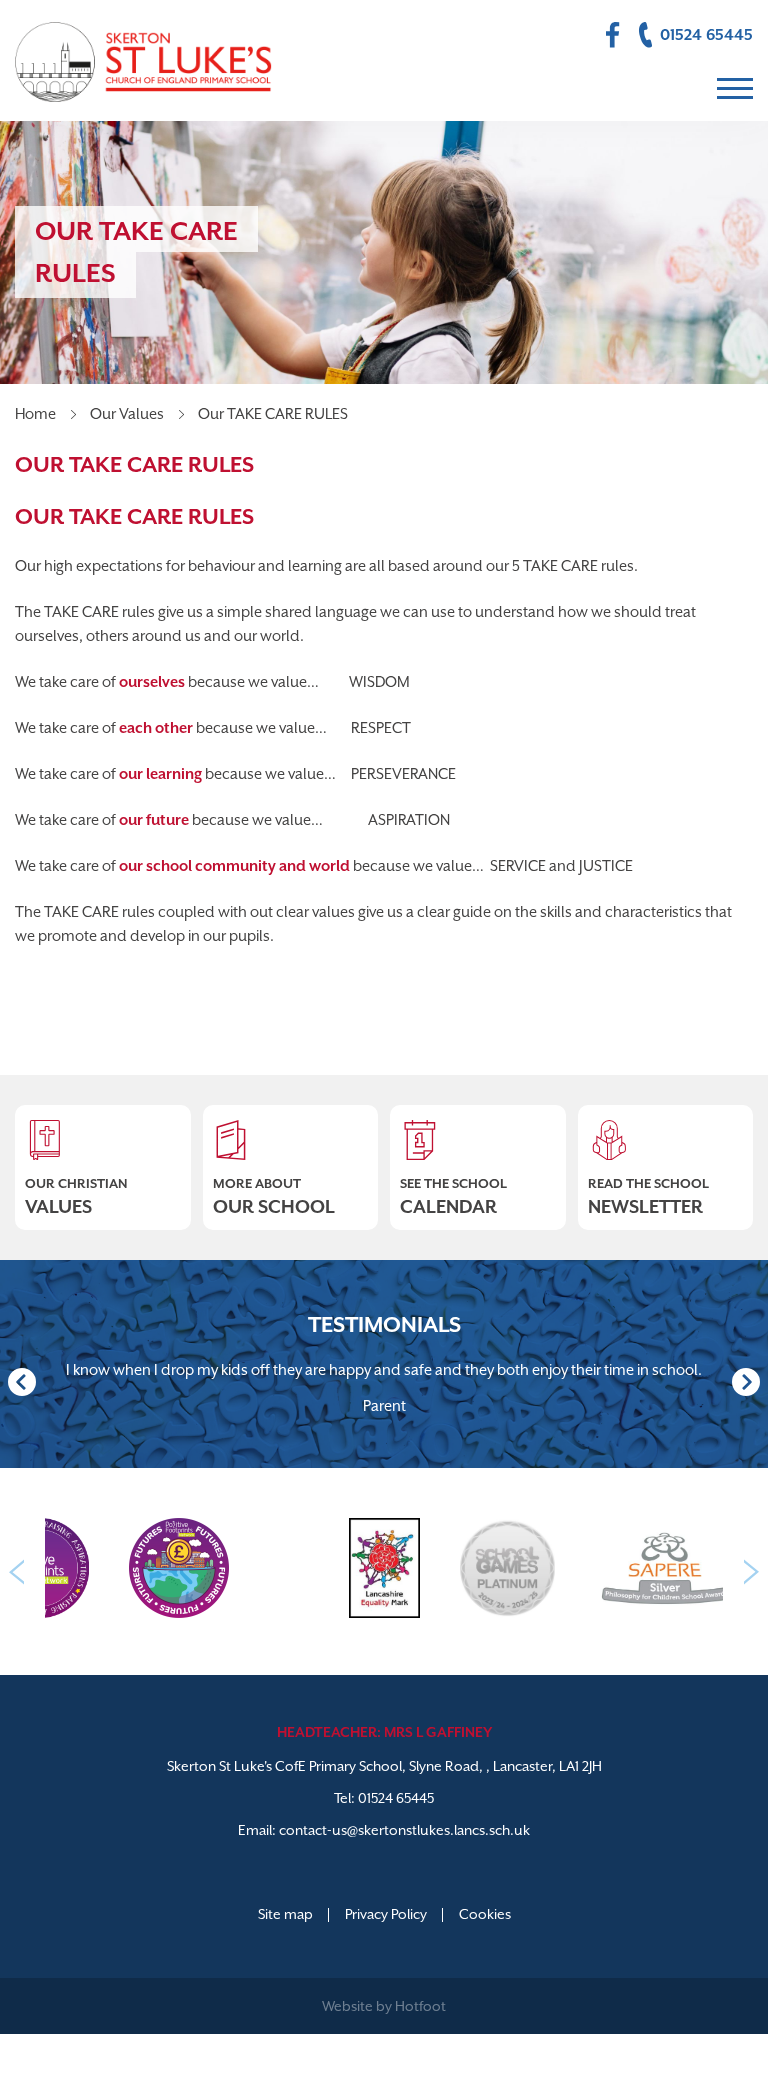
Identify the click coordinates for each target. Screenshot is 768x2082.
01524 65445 (396, 1798)
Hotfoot (420, 2006)
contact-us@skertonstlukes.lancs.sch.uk (404, 1830)
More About (274, 1196)
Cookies (485, 1914)
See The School (453, 1196)
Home (35, 413)
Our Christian (76, 1196)
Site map (285, 1914)
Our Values (127, 413)
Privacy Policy (386, 1914)
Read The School (648, 1196)
